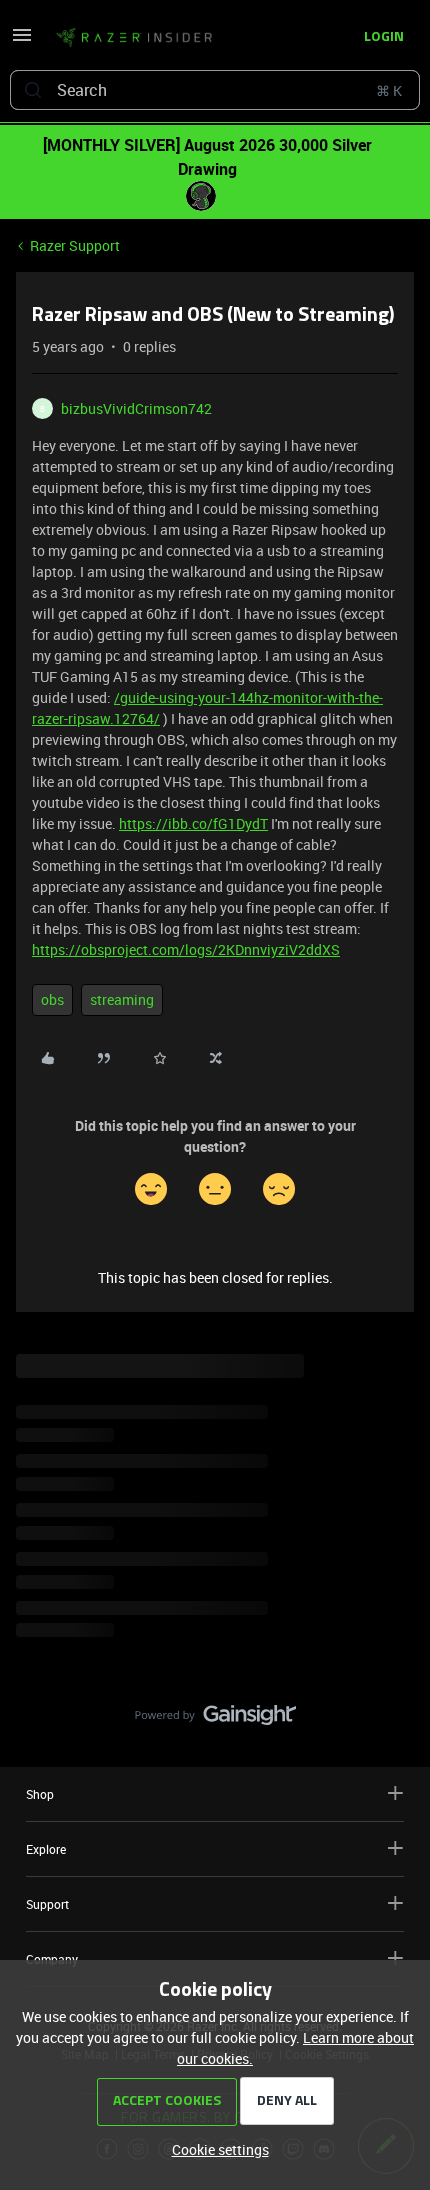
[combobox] (215, 90)
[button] (22, 41)
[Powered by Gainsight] (215, 1720)
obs (52, 999)
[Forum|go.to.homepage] (134, 38)
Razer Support (75, 245)
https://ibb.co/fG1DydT (193, 823)
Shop (40, 1794)
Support (47, 1904)
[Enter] (33, 90)
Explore (46, 1849)
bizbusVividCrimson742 (136, 408)
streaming (122, 999)
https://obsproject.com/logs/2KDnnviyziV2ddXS (186, 949)
